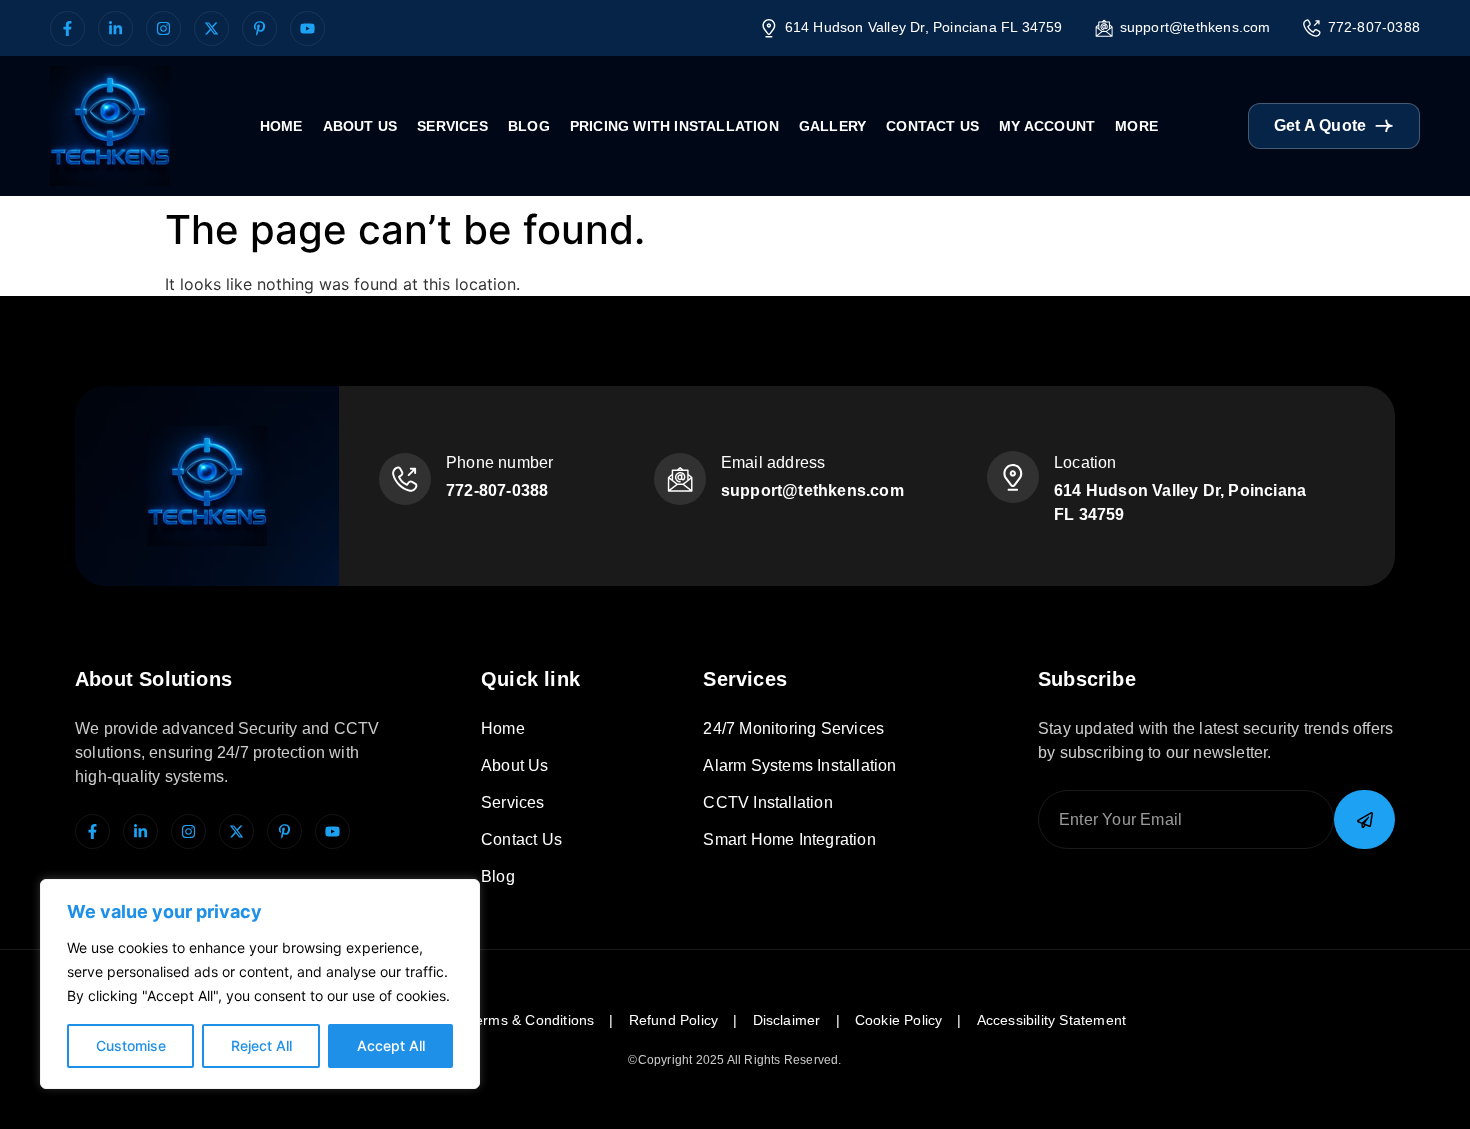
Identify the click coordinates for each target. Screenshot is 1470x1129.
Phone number (499, 462)
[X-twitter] (211, 28)
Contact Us (932, 126)
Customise (131, 1045)
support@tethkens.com (1195, 27)
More (1136, 126)
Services (452, 126)
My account (1047, 126)
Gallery (832, 126)
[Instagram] (163, 28)
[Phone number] (405, 479)
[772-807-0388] (1312, 28)
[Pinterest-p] (259, 28)
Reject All (261, 1045)
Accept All (391, 1045)
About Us (360, 126)
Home (281, 126)
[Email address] (680, 479)
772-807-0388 (1374, 27)
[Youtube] (307, 28)
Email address (773, 462)
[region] (260, 984)
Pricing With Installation (674, 126)
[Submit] (1364, 819)
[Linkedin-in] (115, 28)
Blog (529, 126)
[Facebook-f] (67, 28)
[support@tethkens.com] (1104, 28)
